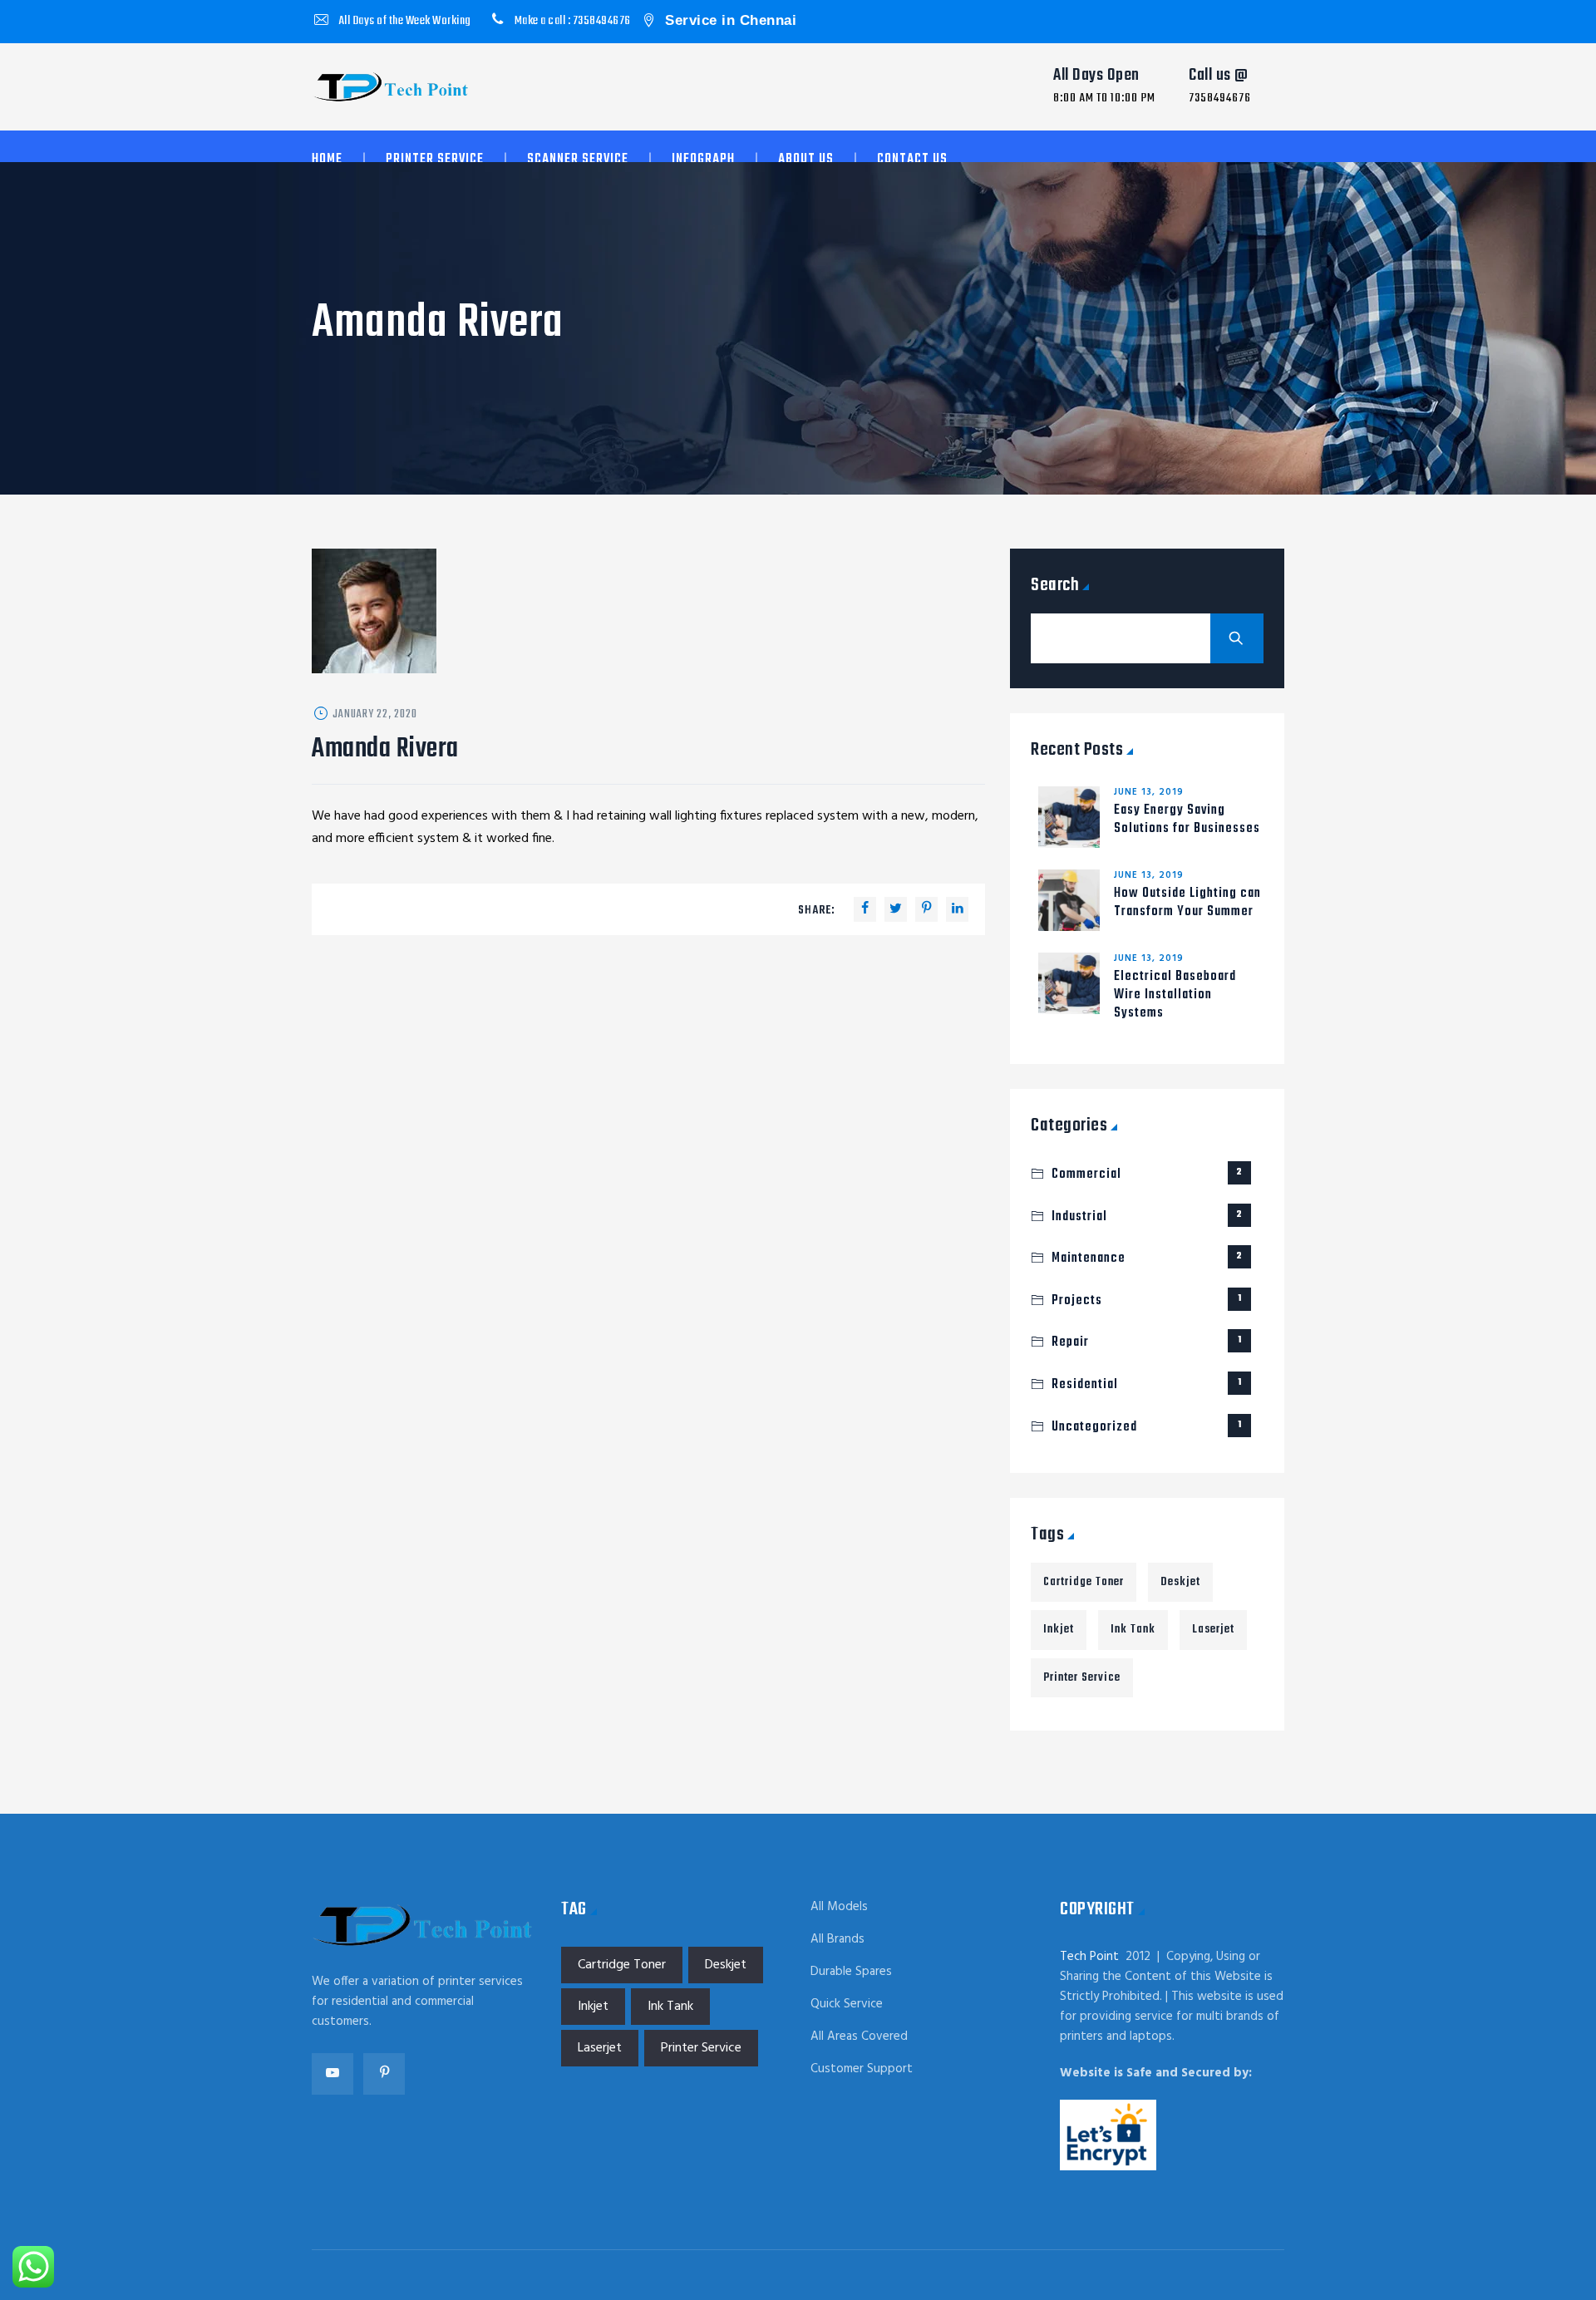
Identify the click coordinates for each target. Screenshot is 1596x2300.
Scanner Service (578, 160)
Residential (1147, 1385)
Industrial (1147, 1217)
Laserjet (1213, 1630)
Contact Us (912, 160)
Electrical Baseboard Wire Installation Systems (1175, 995)
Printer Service (435, 160)
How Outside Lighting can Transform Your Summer (1187, 903)
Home (327, 160)
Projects (1147, 1301)
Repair (1147, 1342)
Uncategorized (1147, 1427)
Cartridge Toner (1084, 1582)
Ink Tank (1133, 1630)
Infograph (703, 160)
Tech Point (1089, 1957)
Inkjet (1059, 1630)
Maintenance (1147, 1258)
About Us (806, 160)
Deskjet (1180, 1582)
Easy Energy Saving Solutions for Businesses (1187, 820)
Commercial (1147, 1175)
